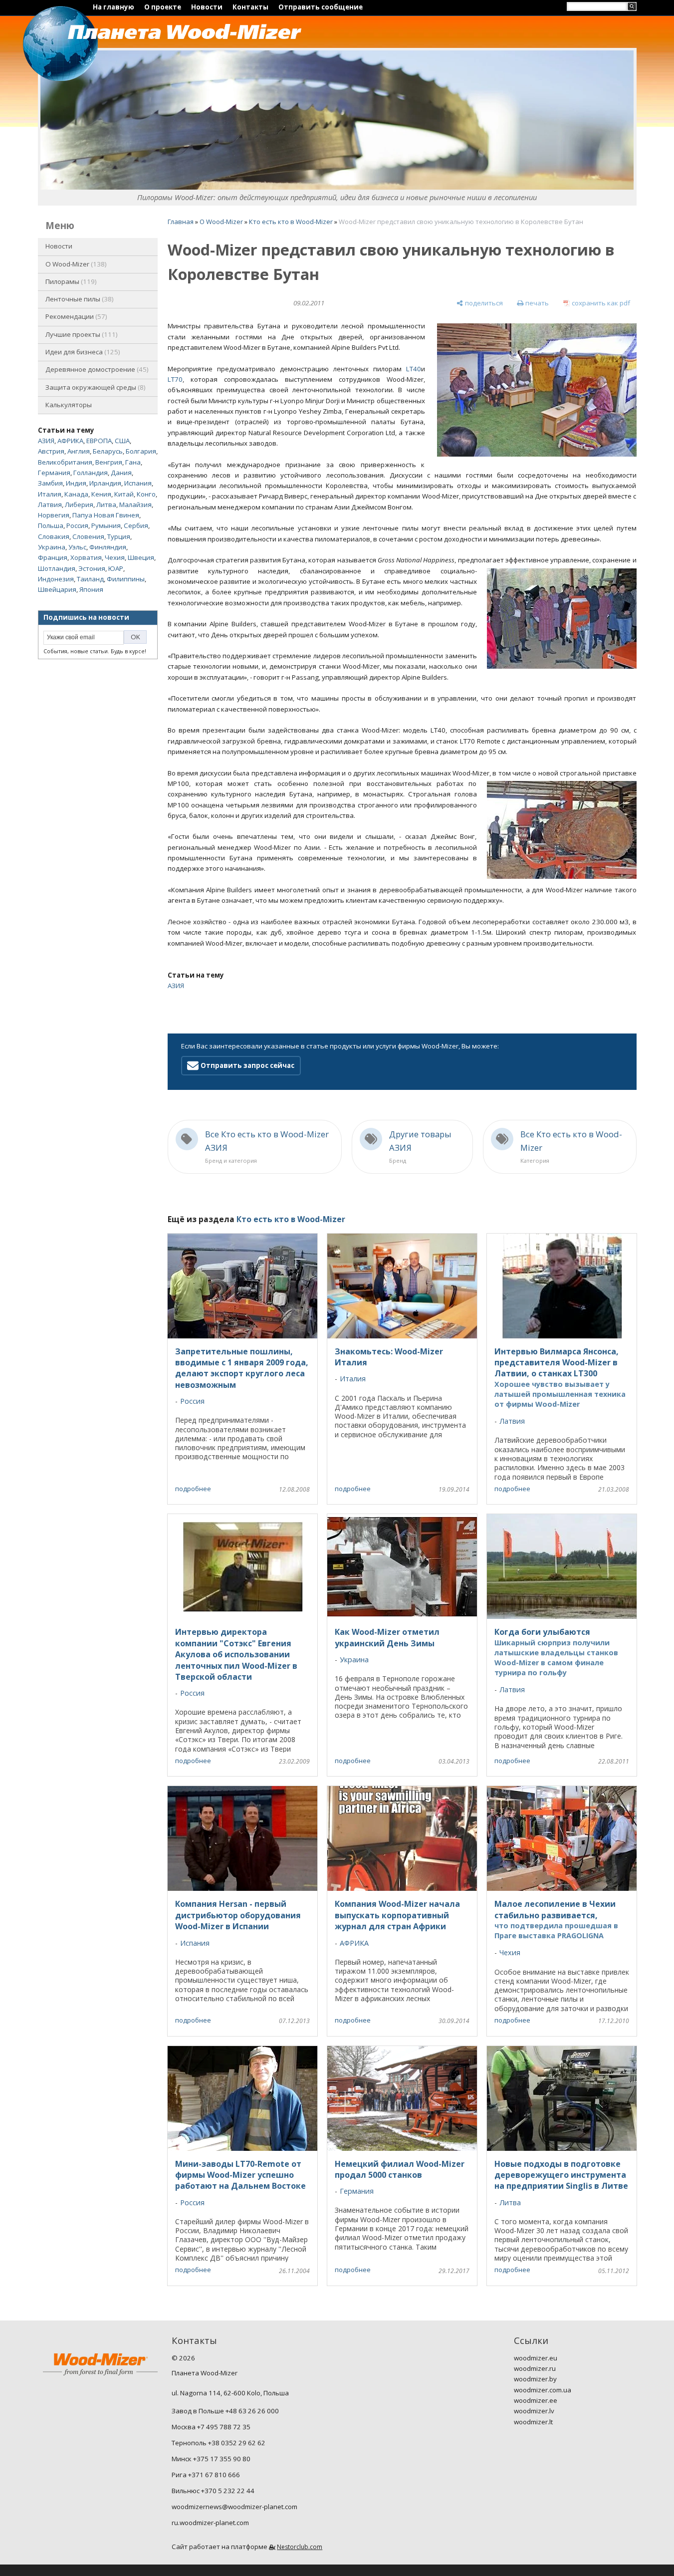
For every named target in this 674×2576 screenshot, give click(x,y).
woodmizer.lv (534, 2411)
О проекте (163, 7)
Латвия (50, 505)
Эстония (92, 568)
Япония (91, 589)
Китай (124, 494)
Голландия (91, 473)
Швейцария (57, 589)
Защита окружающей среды (95, 387)
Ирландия (105, 483)
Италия (50, 494)
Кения (101, 494)
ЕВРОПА (99, 441)
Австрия (51, 451)
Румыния (106, 525)
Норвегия (54, 515)
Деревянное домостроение (96, 369)
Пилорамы (70, 281)
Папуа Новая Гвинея (106, 515)
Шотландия (57, 568)
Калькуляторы (69, 405)
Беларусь (108, 451)
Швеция (141, 557)
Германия (54, 473)
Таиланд (90, 579)
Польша (51, 525)
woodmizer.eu (536, 2358)
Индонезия (56, 579)
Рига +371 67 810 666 (206, 2475)
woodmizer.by (535, 2379)
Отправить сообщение (321, 7)
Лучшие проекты (81, 334)
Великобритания (65, 462)
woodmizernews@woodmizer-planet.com (234, 2507)
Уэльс (77, 547)
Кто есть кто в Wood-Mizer (291, 222)
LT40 (414, 369)
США (122, 441)
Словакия (54, 536)
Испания (138, 483)
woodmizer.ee (536, 2400)
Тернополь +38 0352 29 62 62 (219, 2443)
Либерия (79, 505)
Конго (146, 494)
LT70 (175, 379)
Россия (77, 525)
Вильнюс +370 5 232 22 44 (213, 2491)
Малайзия (135, 505)
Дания (121, 473)
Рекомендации (75, 316)
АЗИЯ (46, 441)
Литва (106, 505)
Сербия (136, 525)
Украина (52, 547)
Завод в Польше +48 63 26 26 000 (225, 2411)
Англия (79, 451)
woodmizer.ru (535, 2368)
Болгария (141, 451)
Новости (207, 7)
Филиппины (126, 579)
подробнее (193, 1489)
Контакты (250, 7)
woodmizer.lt (533, 2422)
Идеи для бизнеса (82, 352)
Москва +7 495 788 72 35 (211, 2427)
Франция (53, 557)
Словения (88, 536)
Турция (119, 536)
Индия (76, 483)
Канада (76, 494)
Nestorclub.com (300, 2547)
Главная (181, 222)
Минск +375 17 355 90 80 (211, 2459)
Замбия (50, 483)
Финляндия (108, 547)
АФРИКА (70, 441)
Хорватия (86, 557)
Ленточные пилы (79, 299)
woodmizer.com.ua (543, 2390)
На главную (113, 7)
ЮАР (116, 568)
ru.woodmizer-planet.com (210, 2523)
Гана (133, 462)
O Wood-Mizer (75, 264)
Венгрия (109, 462)
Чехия (115, 557)
